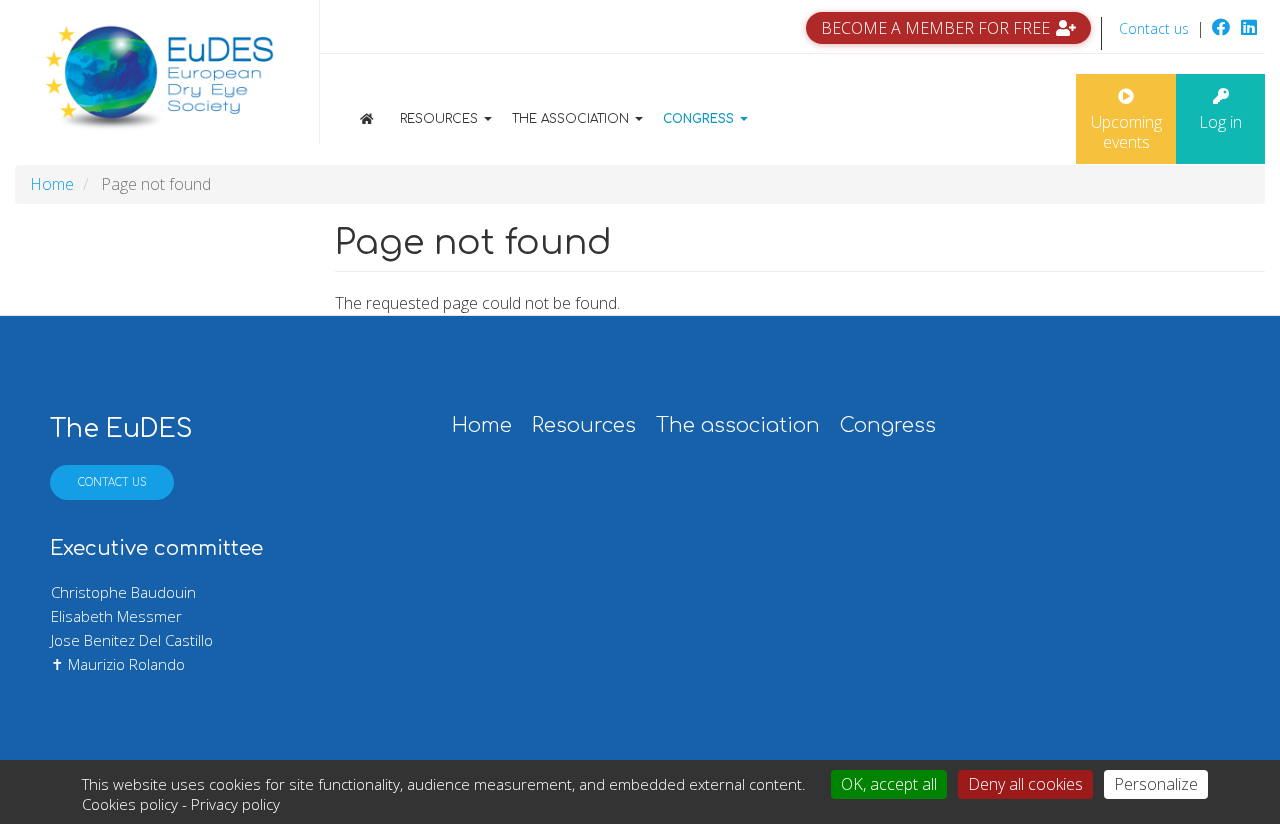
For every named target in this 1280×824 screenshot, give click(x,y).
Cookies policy (130, 804)
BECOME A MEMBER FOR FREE (935, 28)
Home (382, 119)
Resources (441, 119)
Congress (700, 119)
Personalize (1156, 784)
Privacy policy (235, 804)
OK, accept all (889, 784)
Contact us (1154, 28)
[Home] (159, 79)
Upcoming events (1126, 132)
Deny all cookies (1025, 784)
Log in (1220, 122)
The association (572, 119)
